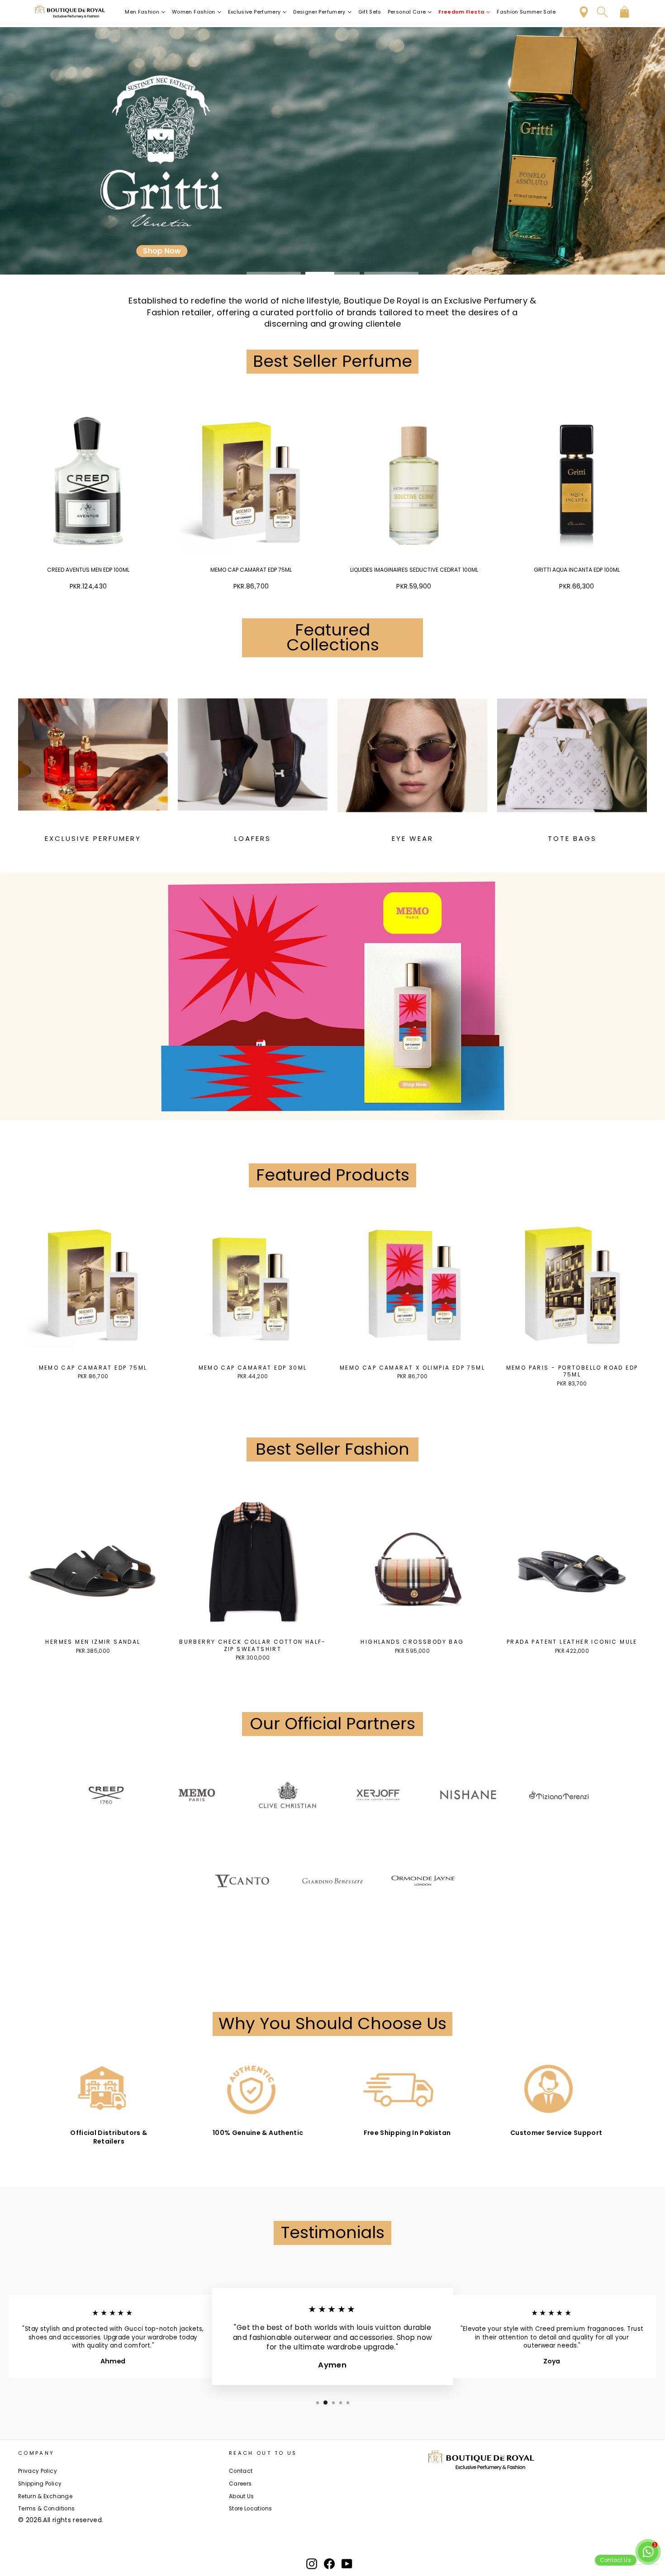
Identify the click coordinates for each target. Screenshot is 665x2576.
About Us (242, 2496)
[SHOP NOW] (332, 151)
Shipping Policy (40, 2484)
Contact (241, 2471)
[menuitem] (145, 12)
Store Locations (250, 2509)
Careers (240, 2484)
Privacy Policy (38, 2471)
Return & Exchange (45, 2496)
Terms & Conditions (46, 2509)
